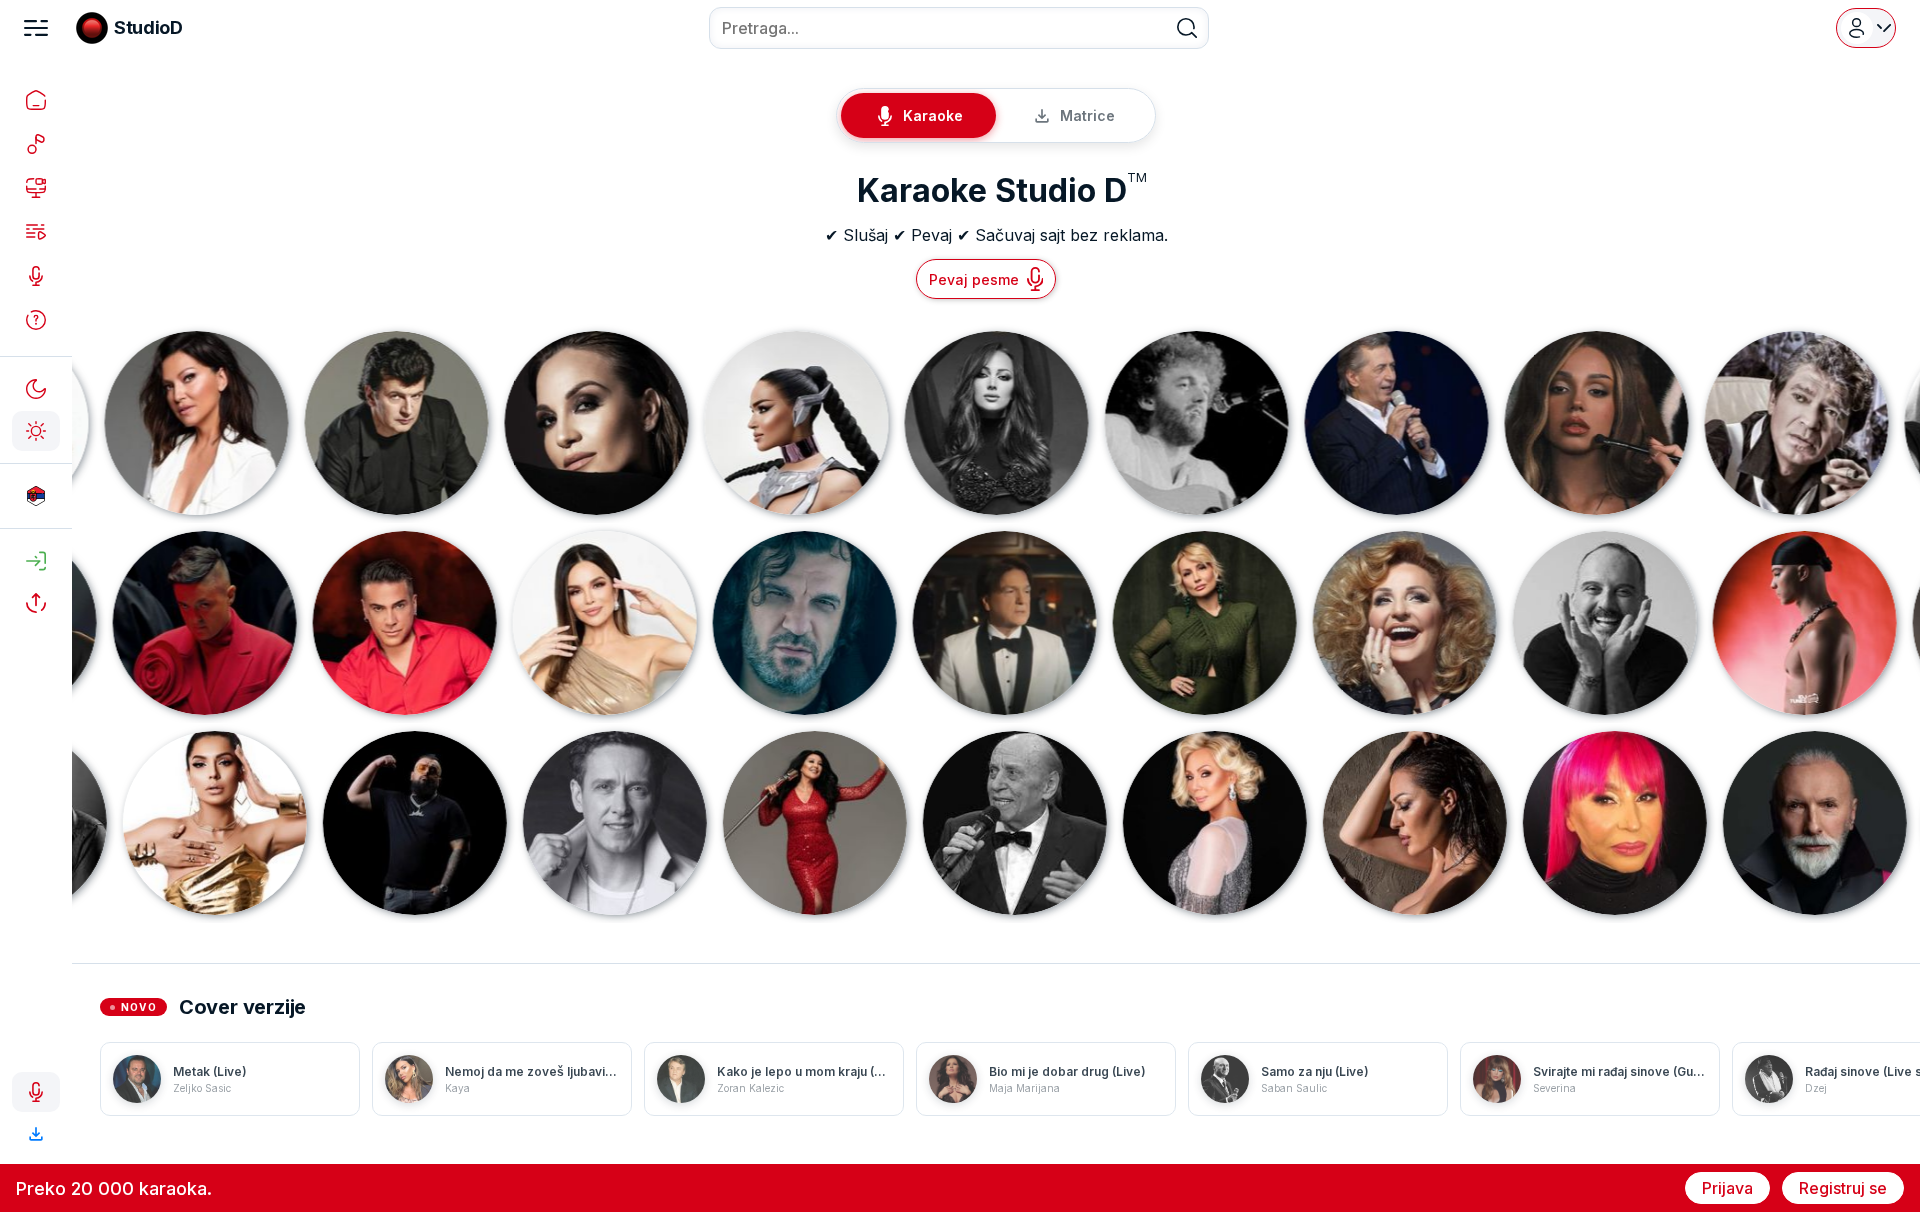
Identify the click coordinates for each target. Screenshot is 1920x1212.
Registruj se (1843, 1188)
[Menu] (36, 28)
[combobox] (959, 28)
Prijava (1727, 1188)
